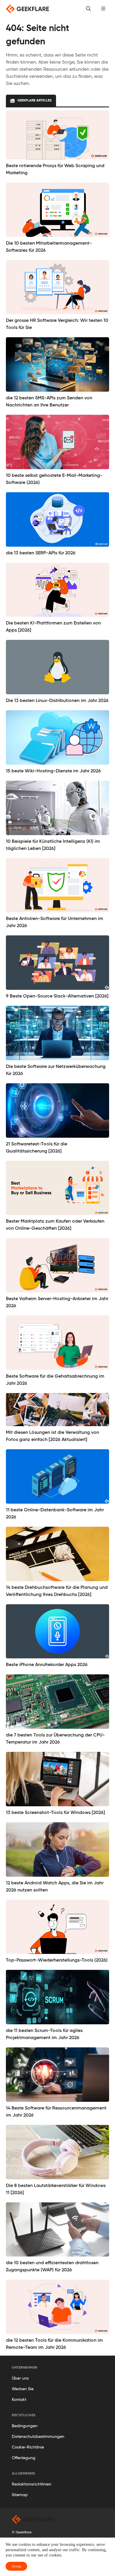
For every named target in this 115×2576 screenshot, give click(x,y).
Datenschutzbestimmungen (38, 2437)
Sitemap (20, 2495)
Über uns (20, 2378)
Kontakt (19, 2400)
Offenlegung (24, 2458)
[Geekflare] (27, 9)
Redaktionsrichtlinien (32, 2484)
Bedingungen (25, 2426)
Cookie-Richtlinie (28, 2447)
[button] (103, 9)
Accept (16, 2566)
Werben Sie (23, 2389)
